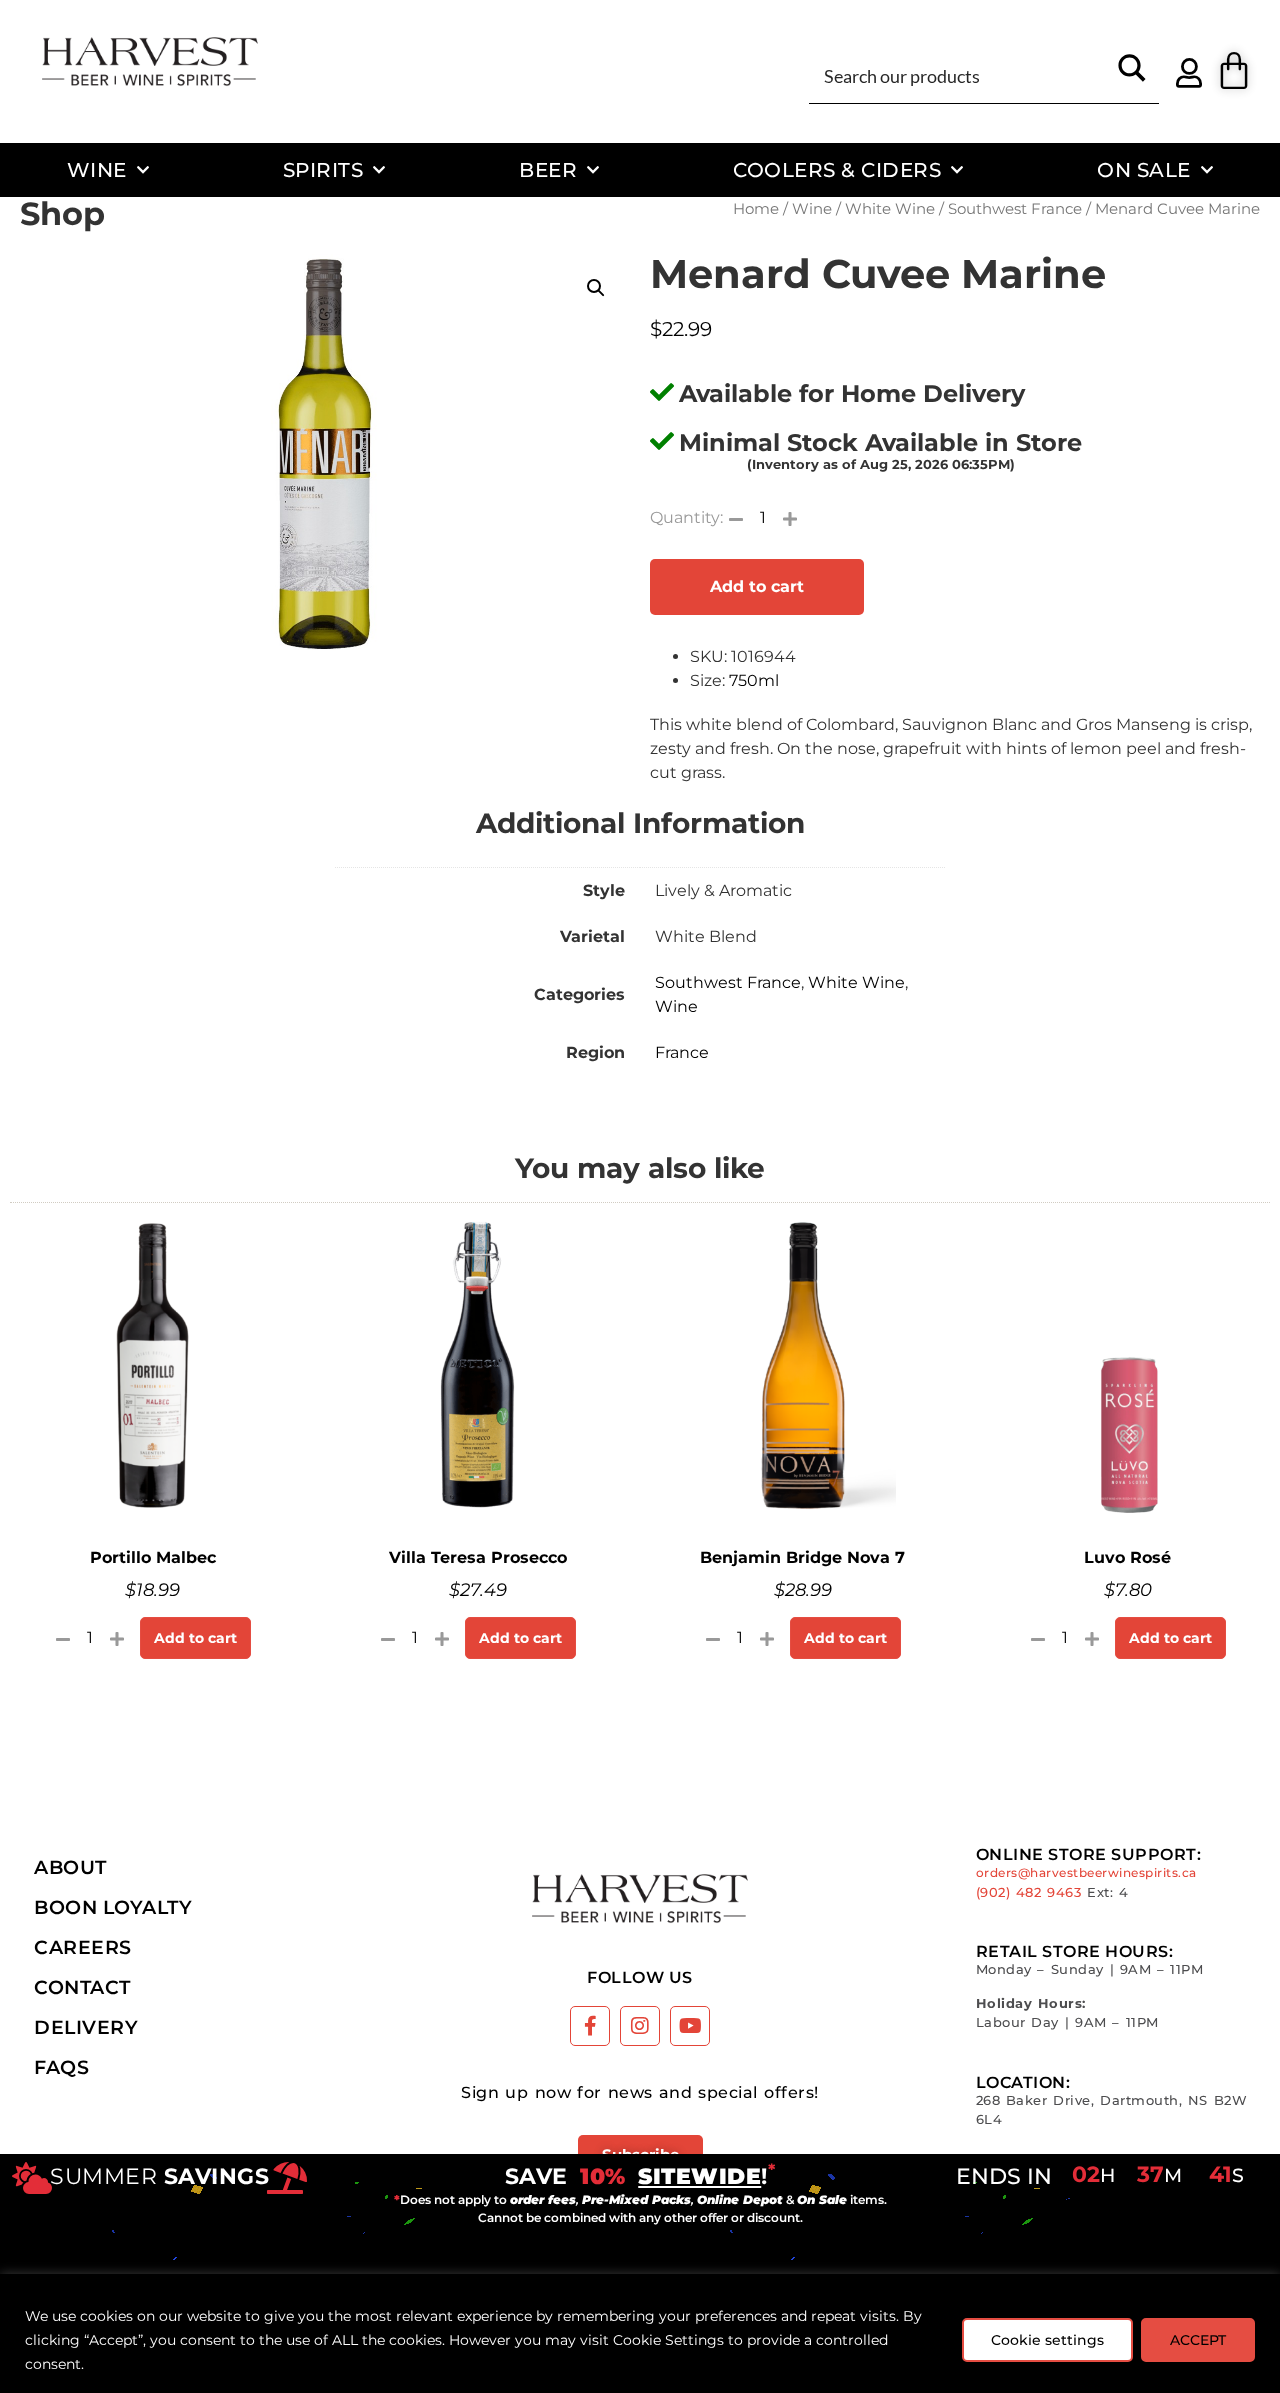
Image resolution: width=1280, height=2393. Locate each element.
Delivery (86, 2027)
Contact (82, 1987)
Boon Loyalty (113, 1907)
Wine (97, 169)
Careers (83, 1947)
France (682, 1052)
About (70, 1867)
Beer (548, 169)
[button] (596, 288)
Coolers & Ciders (837, 169)
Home (756, 209)
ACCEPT (1198, 2340)
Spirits (323, 169)
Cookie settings (1047, 2340)
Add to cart (757, 586)
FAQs (61, 2067)
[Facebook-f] (590, 2026)
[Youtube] (690, 2026)
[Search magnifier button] (1132, 75)
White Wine (890, 209)
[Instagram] (640, 2026)
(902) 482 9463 (1029, 1892)
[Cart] (1234, 71)
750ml (754, 680)
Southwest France (1015, 209)
